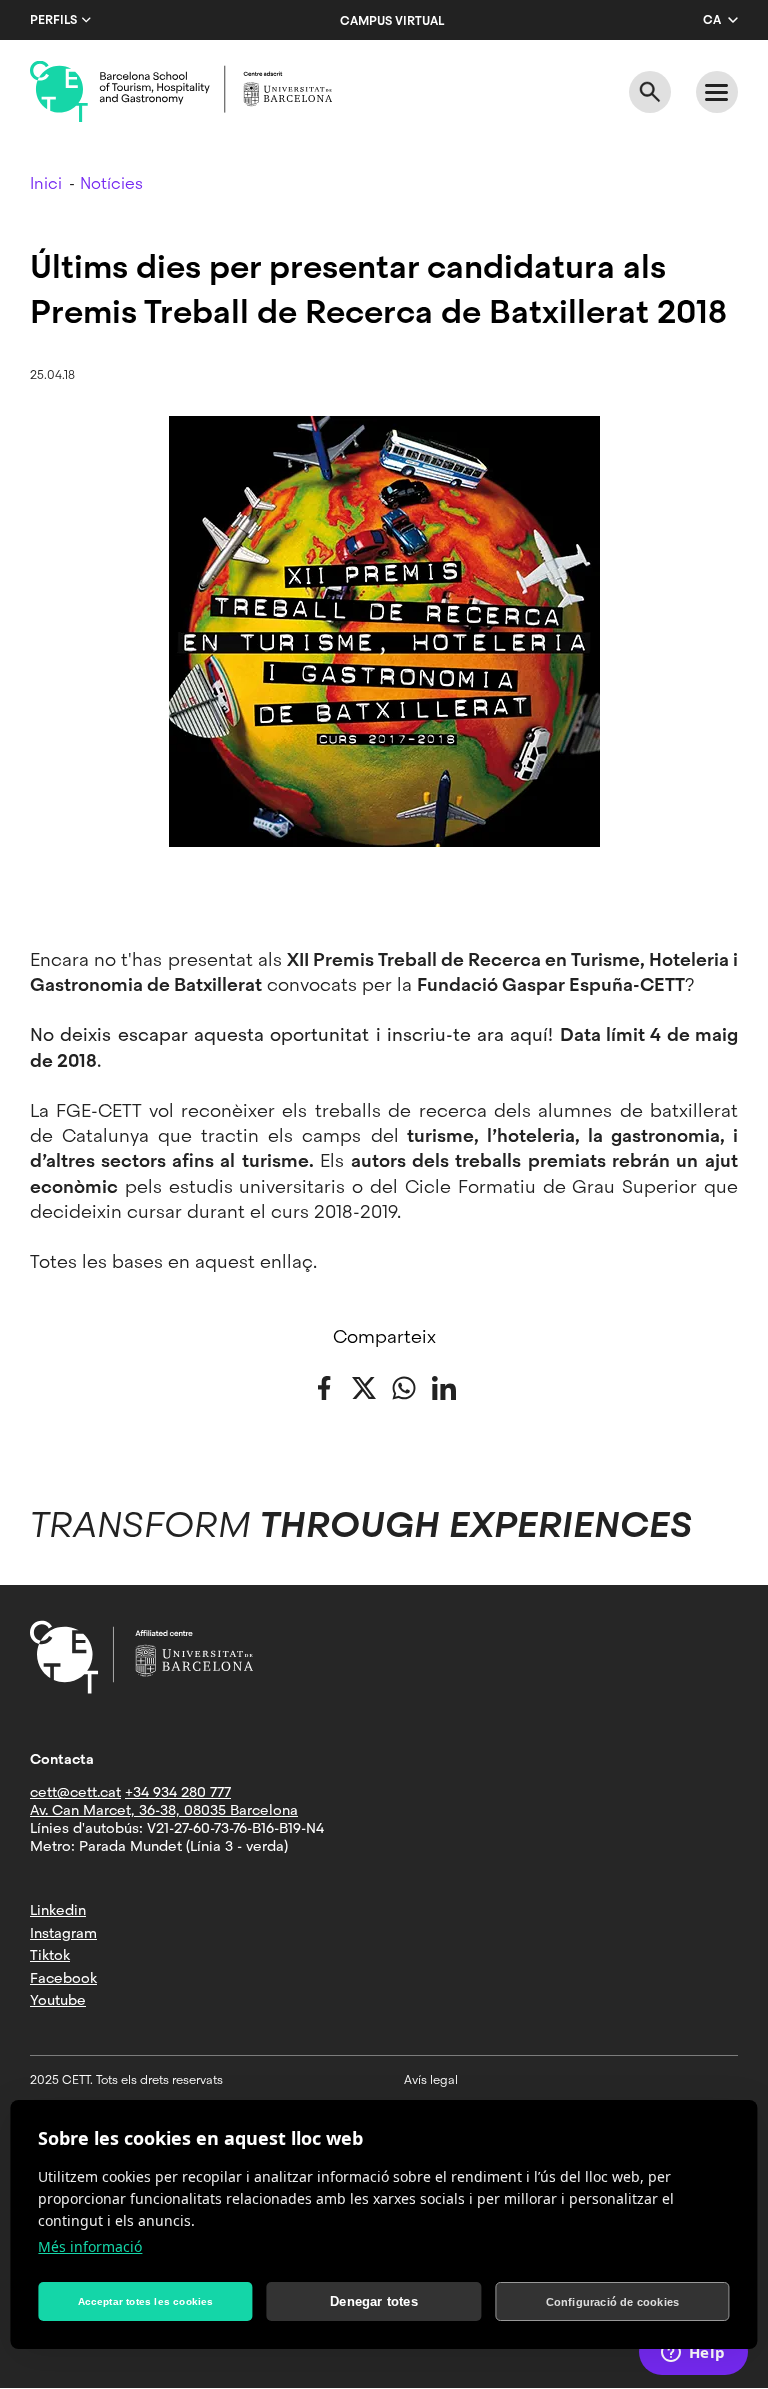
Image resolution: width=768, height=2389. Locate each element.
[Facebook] (324, 1386)
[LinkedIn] (444, 1386)
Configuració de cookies (613, 2302)
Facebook (63, 1978)
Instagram (63, 1933)
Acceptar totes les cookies (146, 2301)
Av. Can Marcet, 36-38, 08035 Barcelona (164, 1810)
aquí (529, 1034)
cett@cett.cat (75, 1792)
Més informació (90, 2246)
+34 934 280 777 (178, 1792)
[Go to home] (181, 92)
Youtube (58, 2000)
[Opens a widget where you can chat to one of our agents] (693, 2354)
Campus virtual (392, 21)
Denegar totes (374, 2301)
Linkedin (58, 1910)
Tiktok (50, 1955)
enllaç (286, 1261)
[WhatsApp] (404, 1386)
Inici (46, 183)
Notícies (111, 183)
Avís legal (431, 2080)
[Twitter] (364, 1386)
